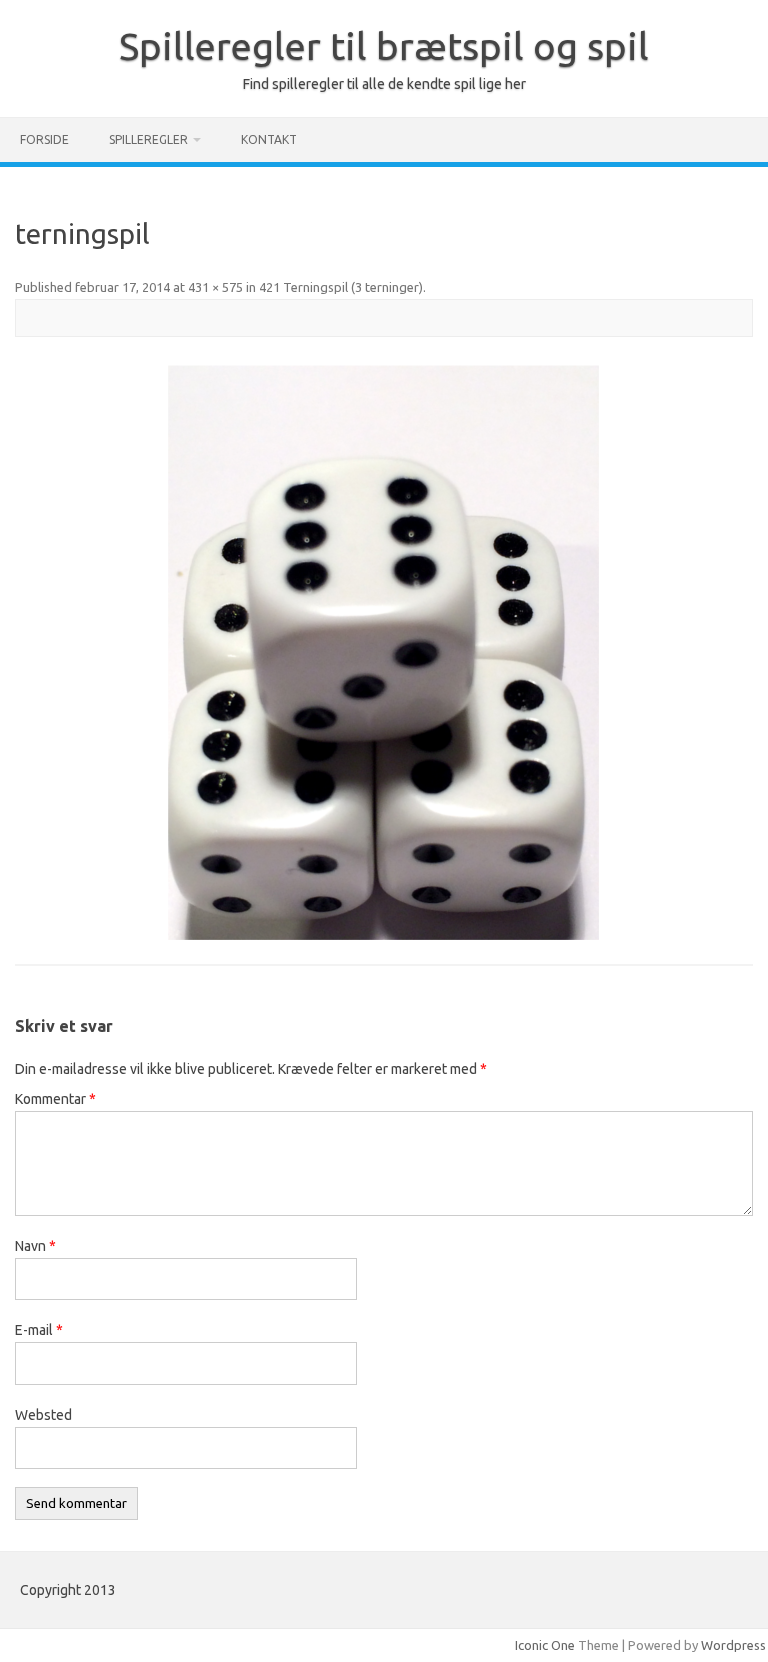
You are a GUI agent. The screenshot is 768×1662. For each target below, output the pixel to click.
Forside (44, 139)
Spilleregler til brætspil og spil (384, 46)
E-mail (39, 1330)
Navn (35, 1246)
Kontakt (269, 139)
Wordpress (733, 1645)
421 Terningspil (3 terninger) (341, 287)
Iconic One (545, 1645)
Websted (43, 1415)
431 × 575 (215, 287)
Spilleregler (148, 139)
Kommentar (55, 1099)
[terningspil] (383, 652)
